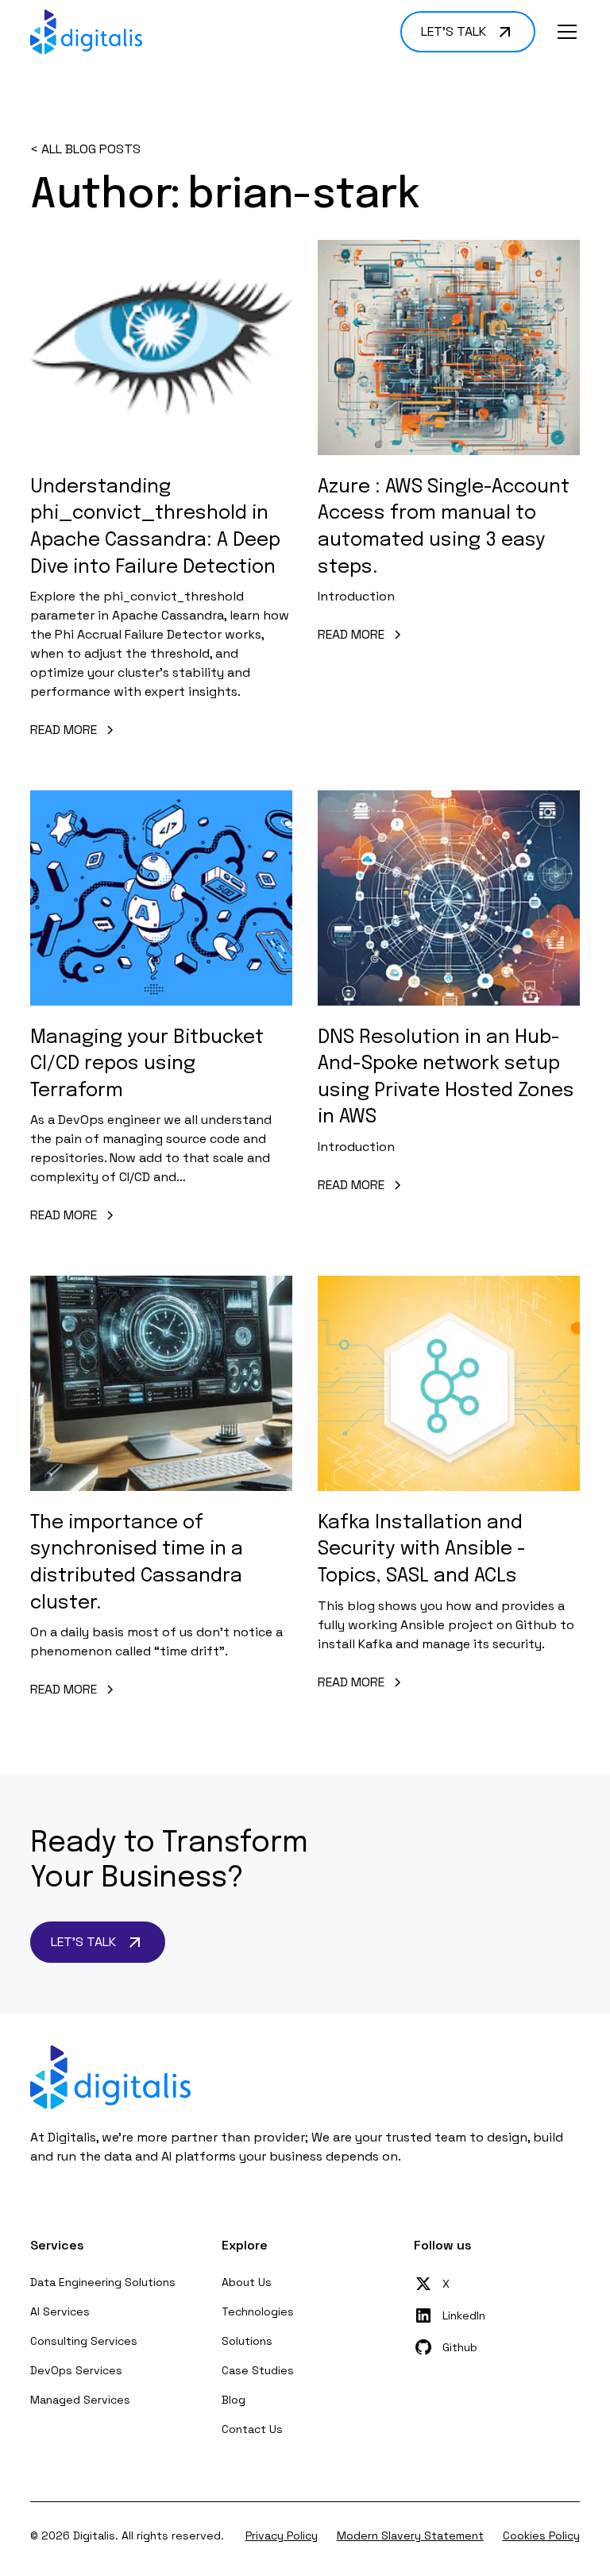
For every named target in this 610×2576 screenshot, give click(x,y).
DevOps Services (76, 2370)
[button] (564, 32)
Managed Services (80, 2400)
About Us (247, 2282)
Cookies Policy (541, 2535)
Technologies (258, 2311)
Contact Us (252, 2429)
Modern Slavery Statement (410, 2535)
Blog (234, 2400)
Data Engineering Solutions (103, 2282)
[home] (86, 32)
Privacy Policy (282, 2535)
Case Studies (258, 2370)
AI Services (60, 2311)
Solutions (247, 2341)
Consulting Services (84, 2341)
